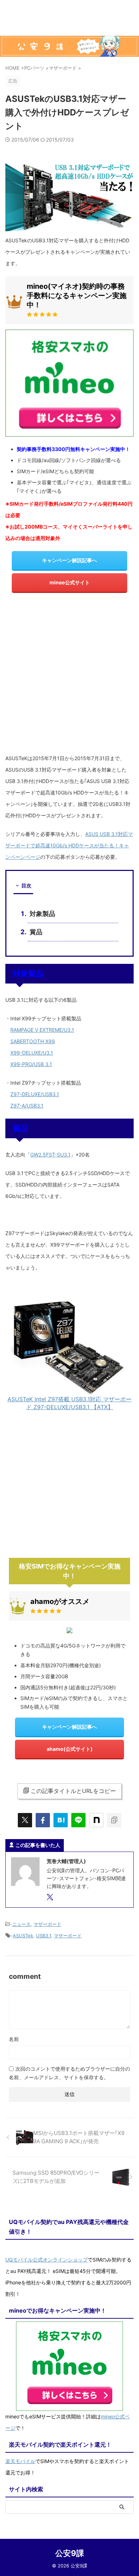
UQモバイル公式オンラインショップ (47, 2260)
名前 (14, 2039)
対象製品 (42, 914)
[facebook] (43, 1820)
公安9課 (70, 2553)
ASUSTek (23, 1936)
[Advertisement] (69, 676)
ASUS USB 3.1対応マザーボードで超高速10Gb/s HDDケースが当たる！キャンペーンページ (69, 845)
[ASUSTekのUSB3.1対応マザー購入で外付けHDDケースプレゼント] (61, 1820)
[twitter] (25, 1820)
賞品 (36, 932)
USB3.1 (43, 1936)
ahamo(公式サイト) (70, 1749)
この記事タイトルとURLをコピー (73, 1791)
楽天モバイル (20, 2461)
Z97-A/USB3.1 (27, 1106)
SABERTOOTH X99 (33, 1041)
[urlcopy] (114, 1820)
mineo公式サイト (70, 582)
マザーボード (47, 1924)
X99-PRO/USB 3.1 (31, 1064)
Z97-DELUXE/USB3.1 (35, 1094)
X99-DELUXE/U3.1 (32, 1053)
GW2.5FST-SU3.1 (50, 1155)
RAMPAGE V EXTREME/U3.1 (42, 1030)
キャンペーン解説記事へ (69, 560)
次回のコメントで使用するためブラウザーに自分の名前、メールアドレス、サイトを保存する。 (69, 2073)
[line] (78, 1820)
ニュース (21, 1924)
